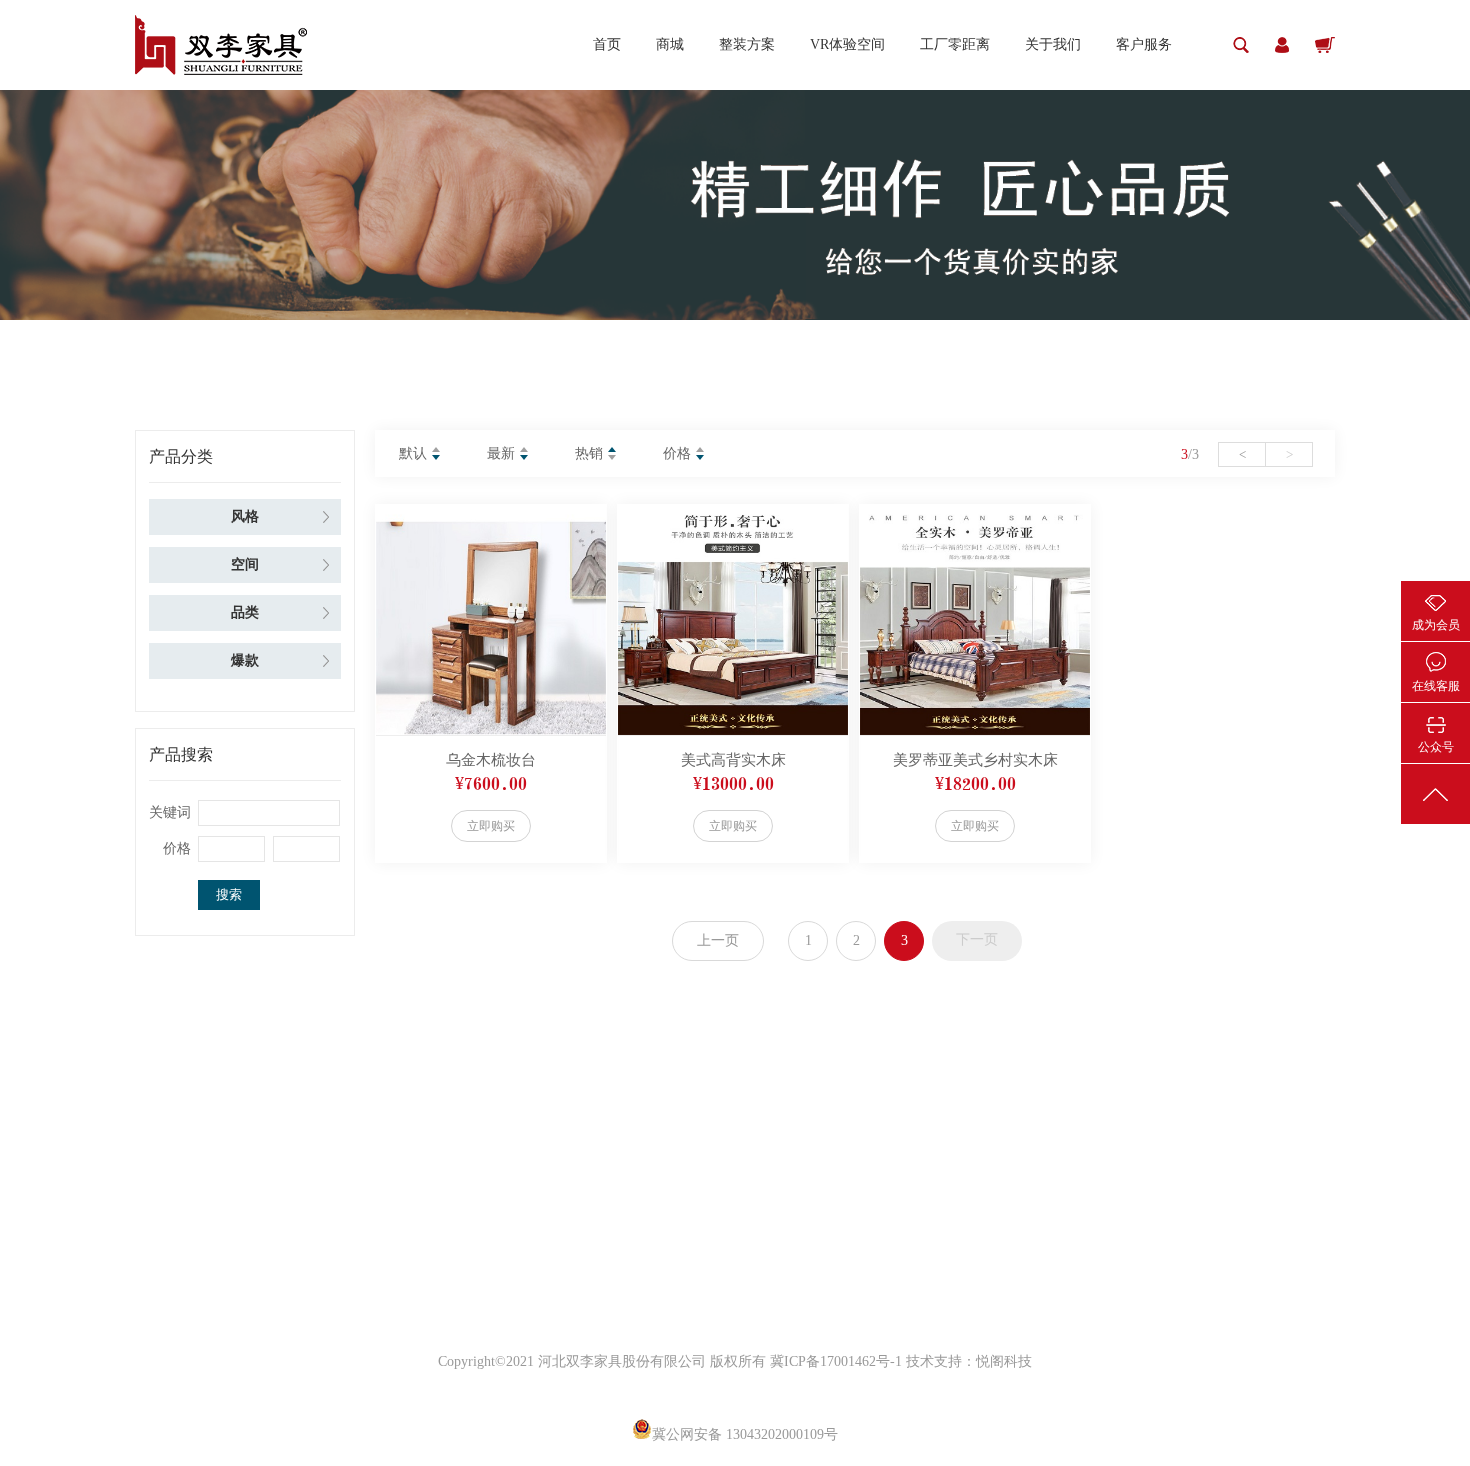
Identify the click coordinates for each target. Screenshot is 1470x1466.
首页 (607, 44)
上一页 (718, 940)
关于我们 (1053, 44)
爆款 (245, 660)
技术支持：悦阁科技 (969, 1361)
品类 (245, 612)
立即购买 (491, 826)
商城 (670, 44)
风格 (245, 516)
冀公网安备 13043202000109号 (745, 1434)
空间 (245, 564)
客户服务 (1144, 44)
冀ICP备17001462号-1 (838, 1361)
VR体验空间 (847, 44)
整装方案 (747, 44)
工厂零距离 (955, 44)
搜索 (229, 894)
